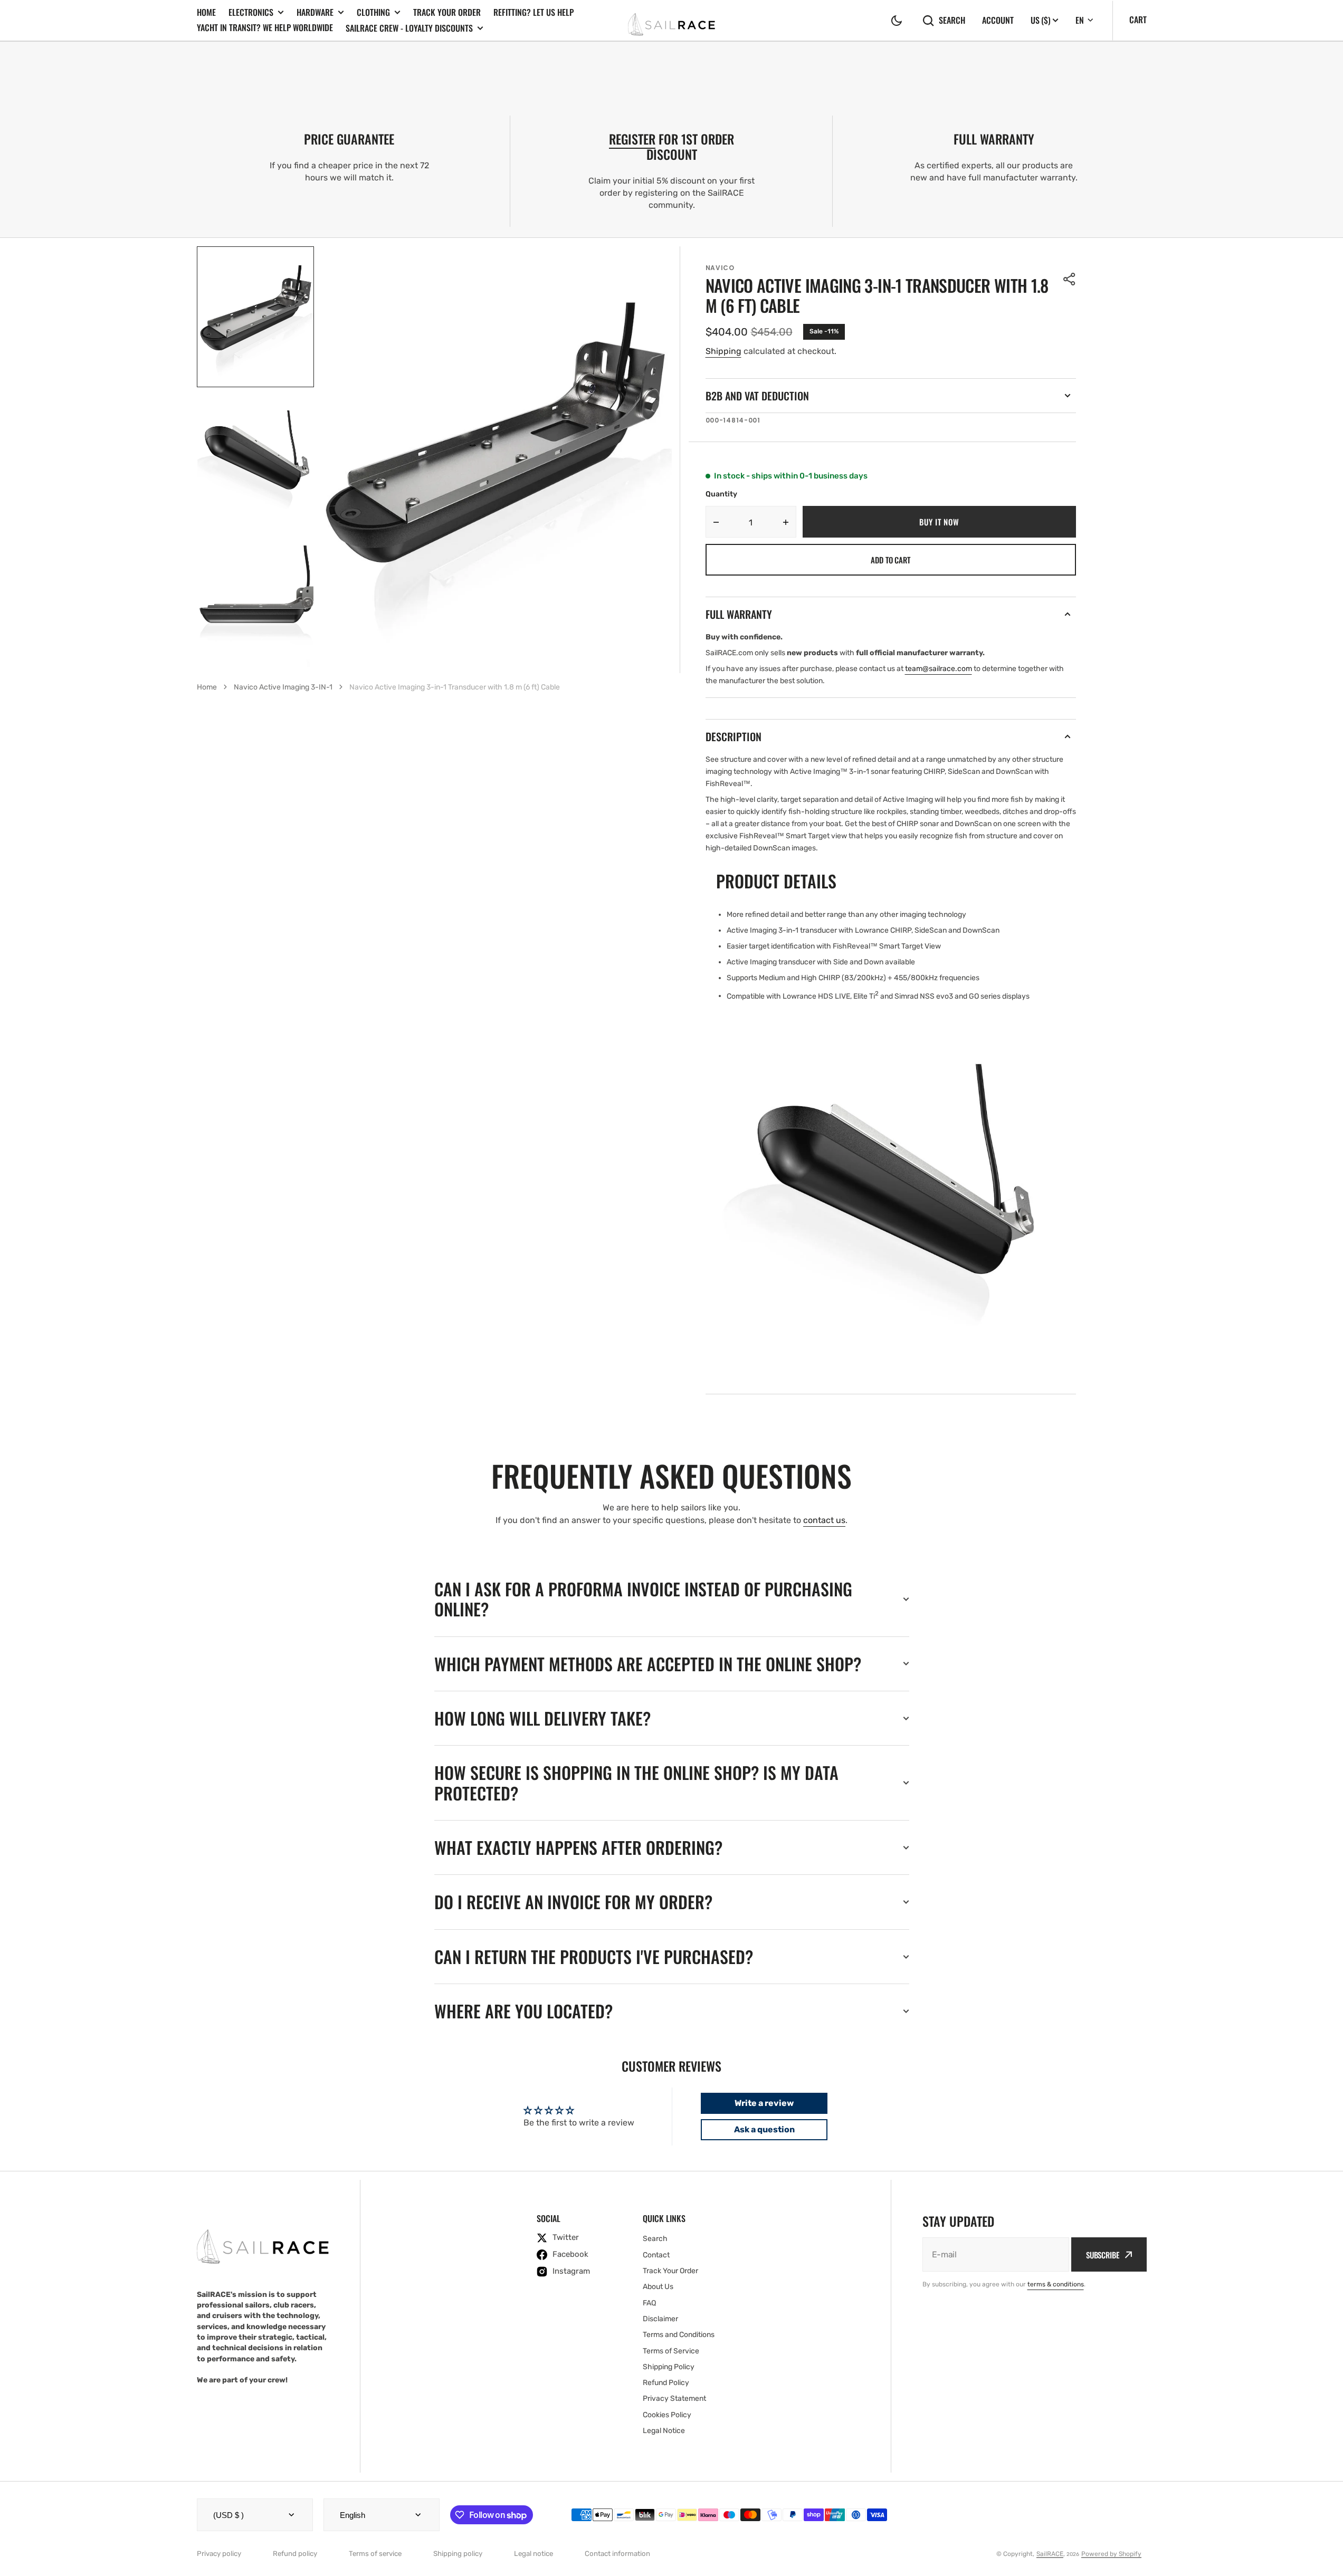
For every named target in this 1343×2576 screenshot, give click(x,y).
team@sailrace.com (939, 669)
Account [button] (998, 20)
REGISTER (632, 139)
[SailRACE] (671, 20)
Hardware (315, 12)
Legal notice (534, 2554)
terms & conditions (1056, 2284)
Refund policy (295, 2554)
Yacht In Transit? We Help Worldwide (265, 27)
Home (206, 12)
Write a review (764, 2103)
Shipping (723, 351)
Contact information (617, 2554)
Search (952, 20)
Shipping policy (458, 2554)
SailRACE (1050, 2554)
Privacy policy (219, 2554)
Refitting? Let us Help (534, 12)
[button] (897, 21)
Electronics (251, 12)
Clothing (373, 12)
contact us (824, 1520)
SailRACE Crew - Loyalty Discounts (409, 28)
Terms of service (375, 2554)
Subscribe (1103, 2255)
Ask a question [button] (764, 2129)
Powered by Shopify (1111, 2554)
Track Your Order (447, 12)
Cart (1138, 20)
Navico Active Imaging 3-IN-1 (283, 687)
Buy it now (939, 522)
